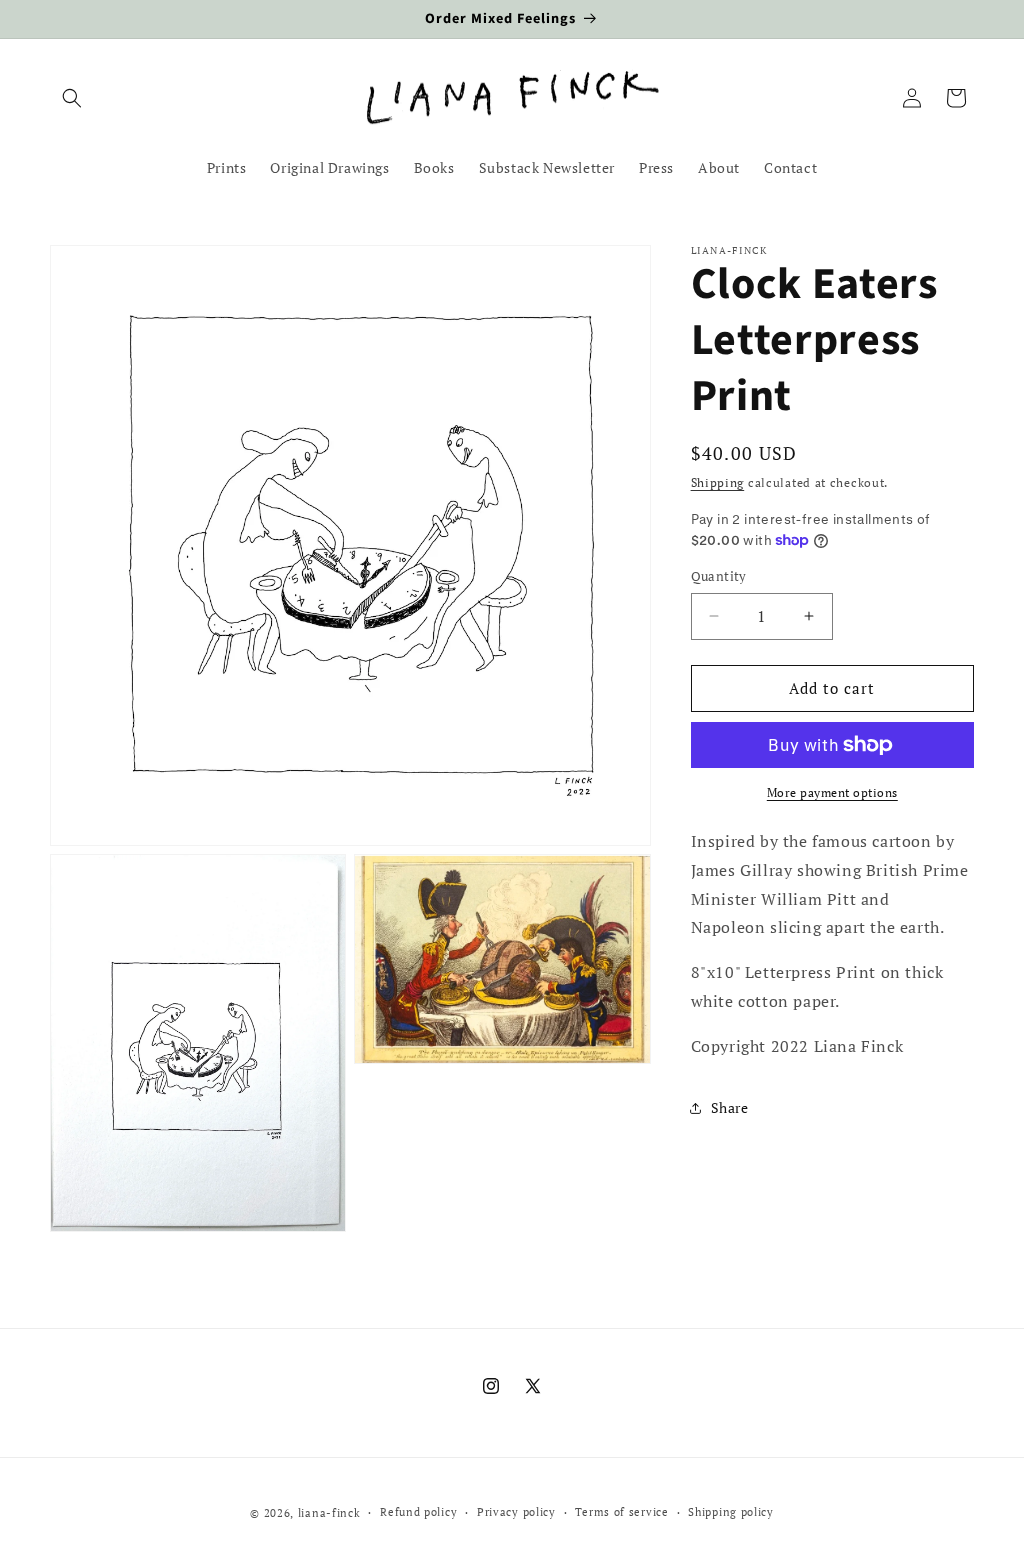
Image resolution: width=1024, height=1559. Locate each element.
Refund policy (418, 1512)
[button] (72, 98)
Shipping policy (731, 1512)
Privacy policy (516, 1512)
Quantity (719, 576)
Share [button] (730, 1107)
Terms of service (621, 1512)
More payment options (832, 792)
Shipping (718, 482)
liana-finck (329, 1513)
